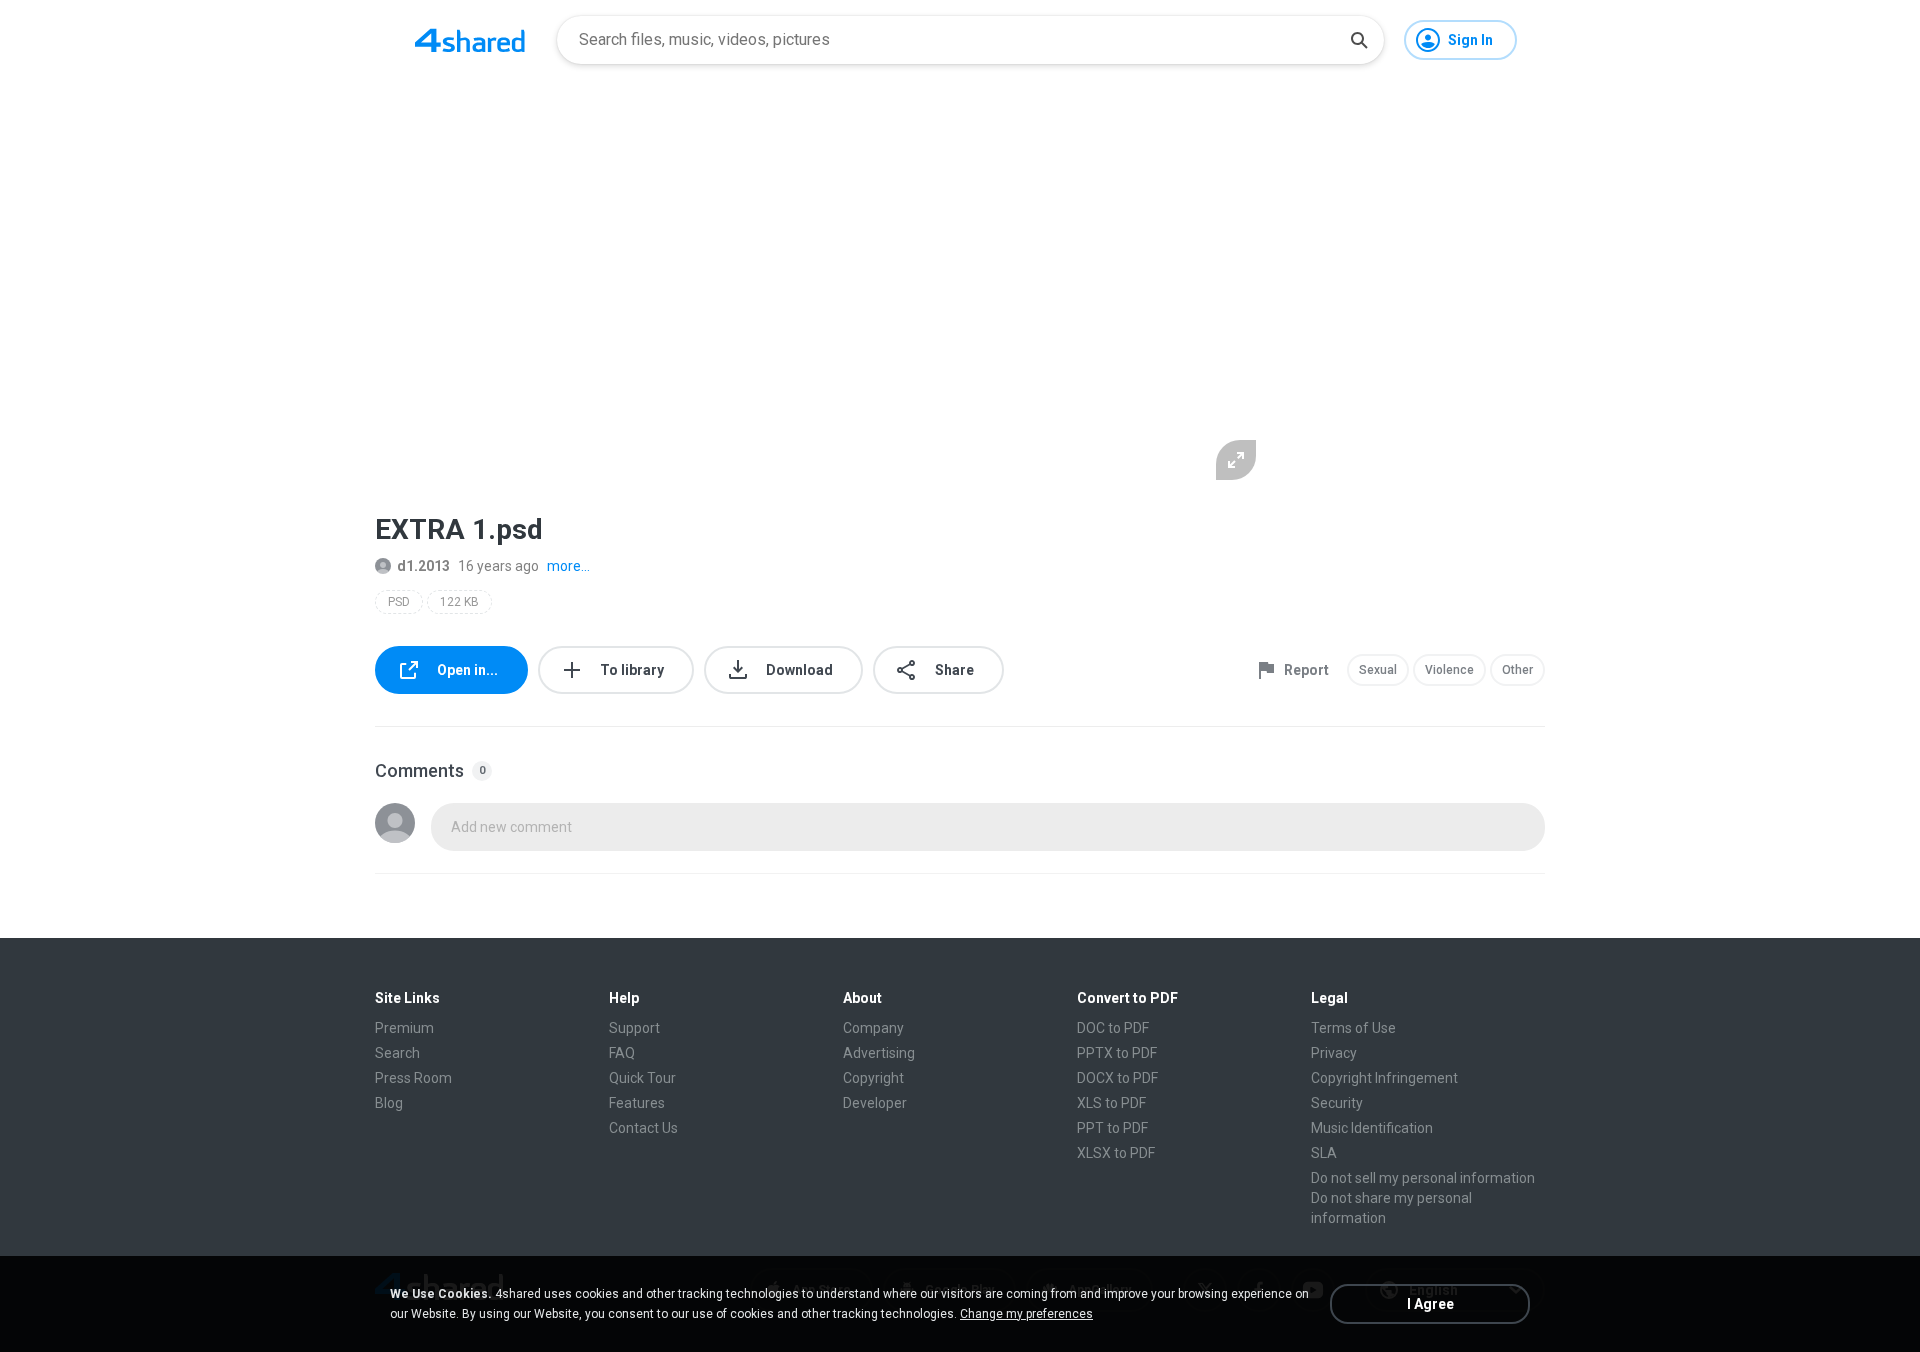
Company (873, 1028)
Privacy (1334, 1053)
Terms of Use (1353, 1028)
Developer (875, 1103)
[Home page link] (470, 40)
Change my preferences (1026, 1314)
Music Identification (1372, 1128)
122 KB (459, 602)
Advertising (879, 1053)
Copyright (873, 1078)
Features (637, 1103)
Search (397, 1053)
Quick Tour (642, 1078)
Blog (389, 1103)
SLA (1324, 1153)
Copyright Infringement (1384, 1078)
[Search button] (1359, 40)
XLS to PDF (1111, 1103)
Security (1337, 1103)
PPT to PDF (1112, 1128)
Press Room (413, 1078)
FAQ (622, 1053)
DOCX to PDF (1117, 1078)
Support (634, 1028)
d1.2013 (423, 566)
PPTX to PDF (1117, 1053)
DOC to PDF (1113, 1028)
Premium (404, 1028)
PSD (399, 602)
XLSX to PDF (1116, 1153)
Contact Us (643, 1128)
